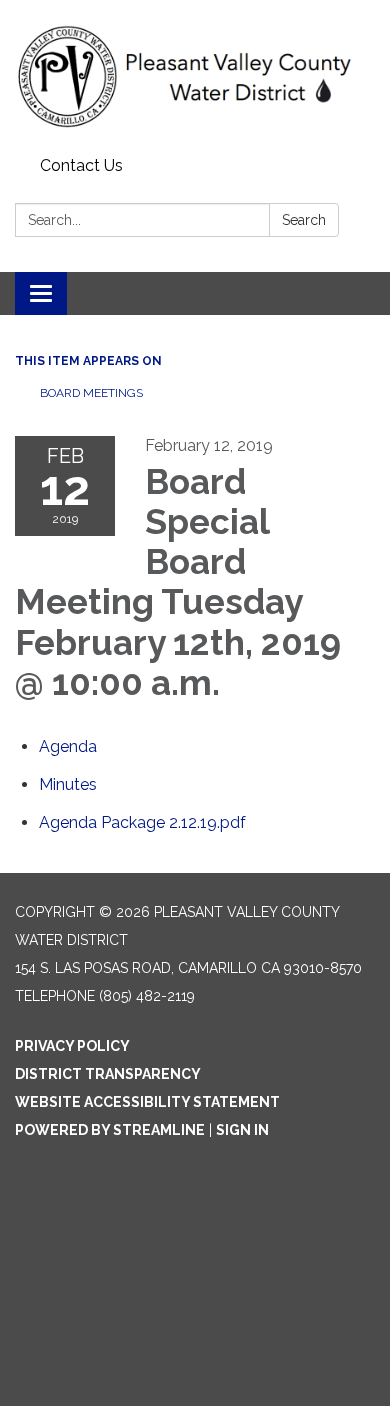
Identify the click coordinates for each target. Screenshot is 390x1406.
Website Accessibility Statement (147, 1102)
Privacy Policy (72, 1046)
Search (304, 220)
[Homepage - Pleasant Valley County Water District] (195, 74)
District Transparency (108, 1074)
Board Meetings (91, 393)
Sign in (242, 1130)
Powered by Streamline (110, 1130)
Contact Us (81, 165)
